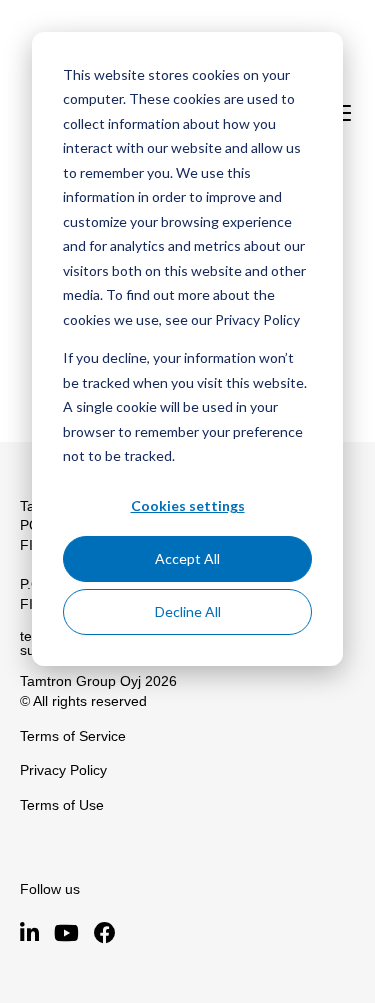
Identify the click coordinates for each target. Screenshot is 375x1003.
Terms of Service (73, 736)
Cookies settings (188, 505)
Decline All (188, 611)
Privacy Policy (63, 770)
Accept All (187, 558)
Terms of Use (62, 805)
